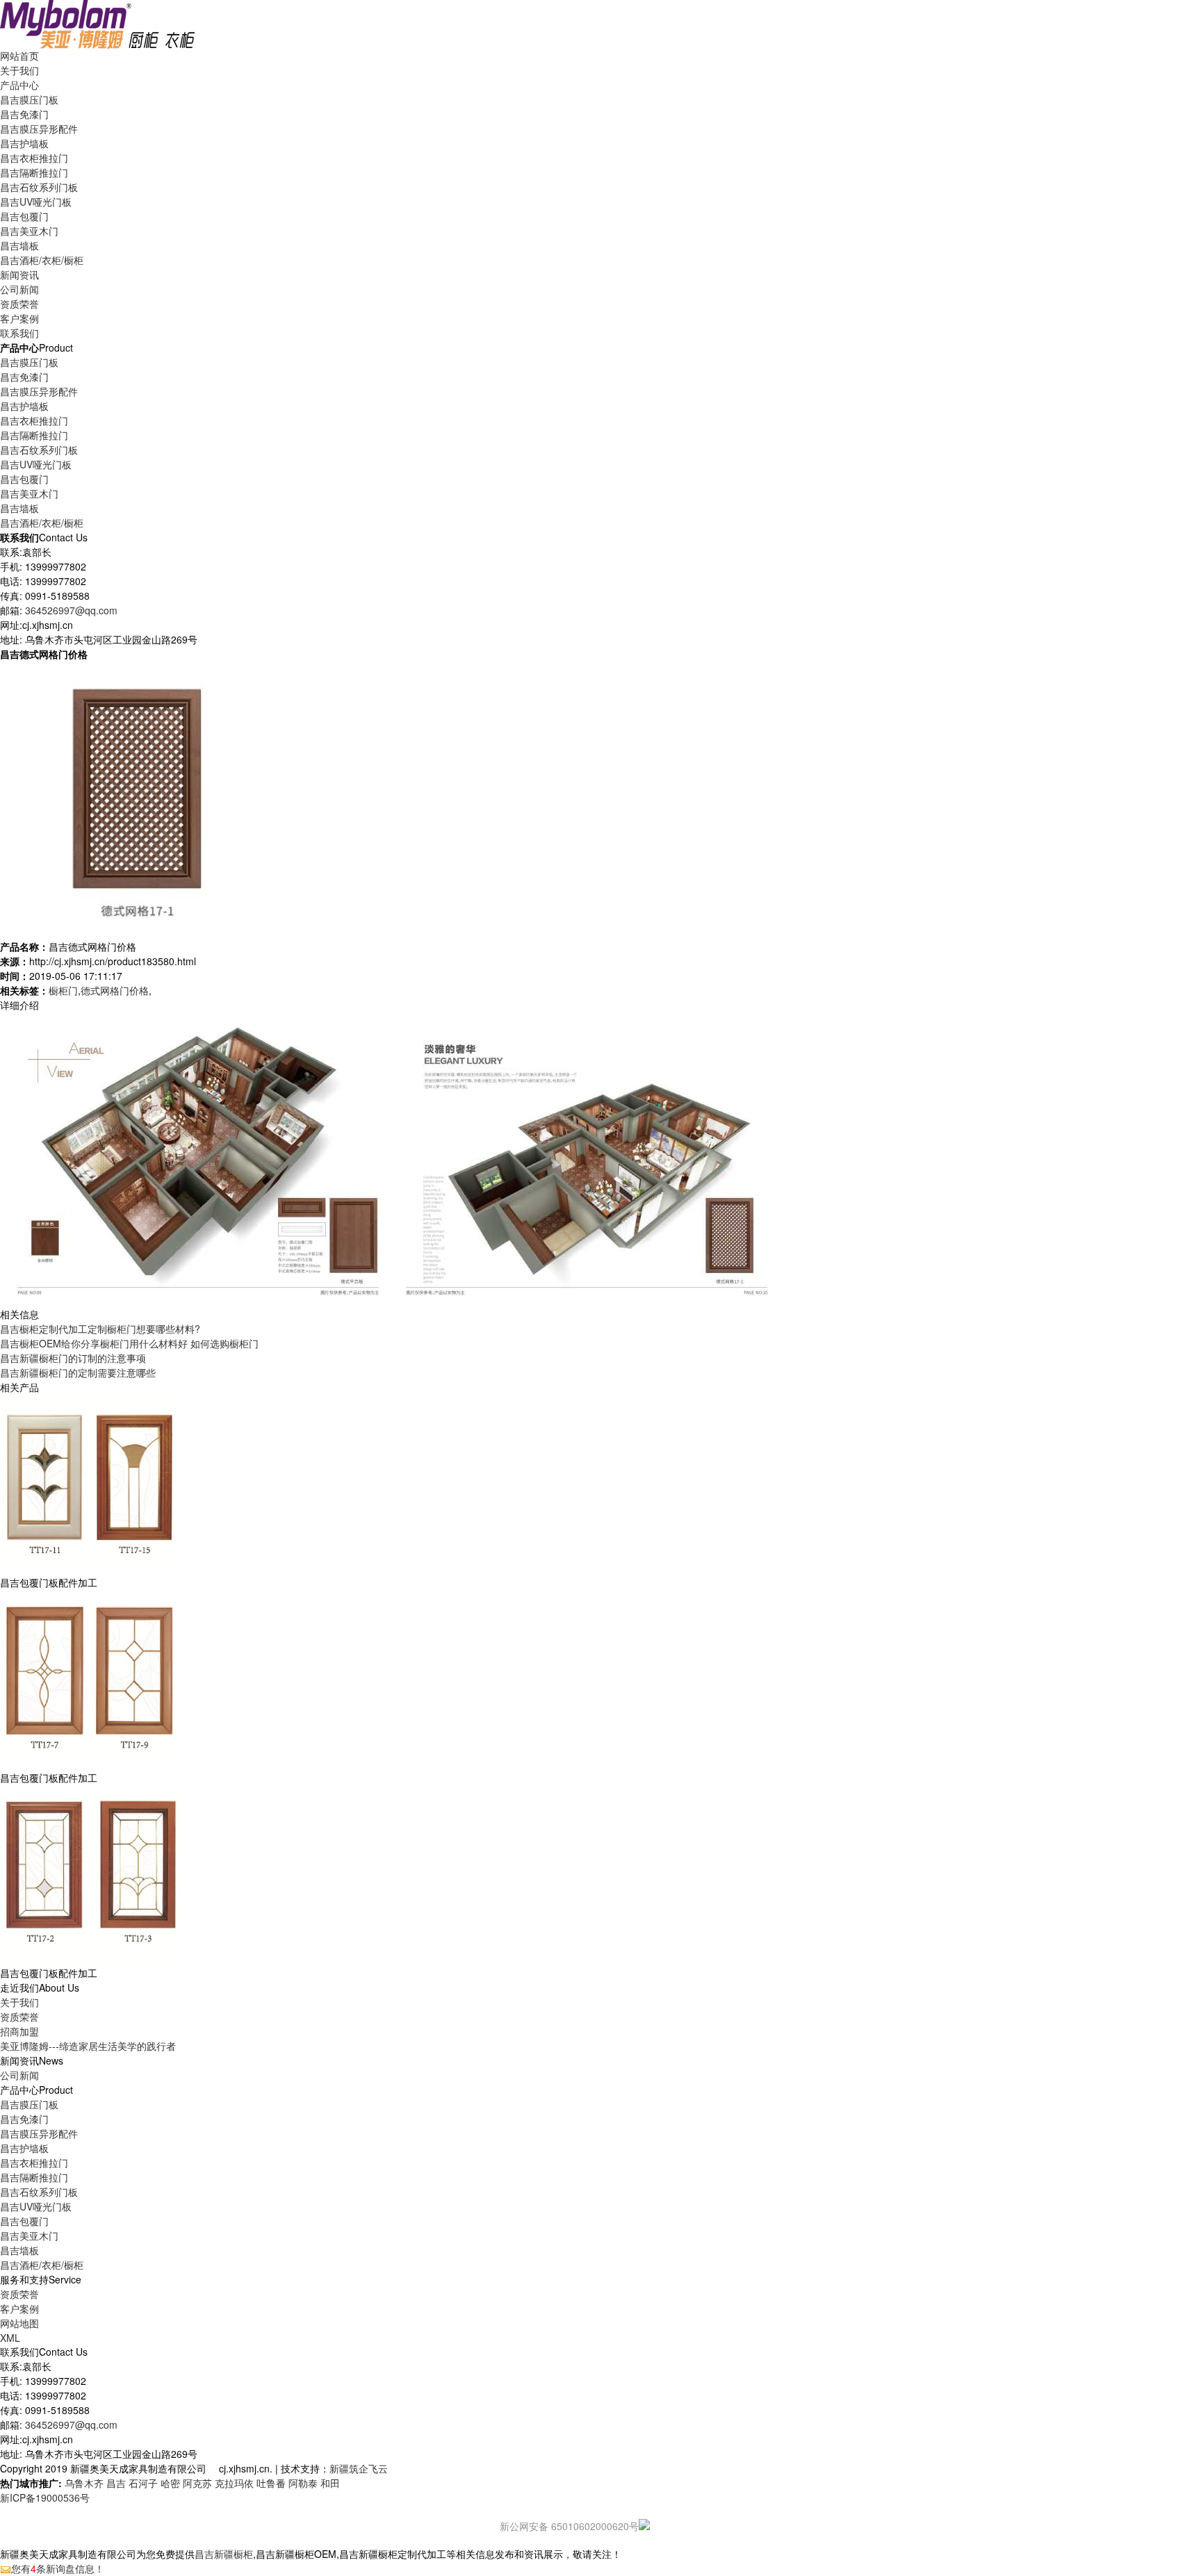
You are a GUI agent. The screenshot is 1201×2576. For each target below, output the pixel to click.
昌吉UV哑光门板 (36, 202)
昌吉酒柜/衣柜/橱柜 (42, 260)
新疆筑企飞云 (359, 2468)
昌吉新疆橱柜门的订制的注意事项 (73, 1358)
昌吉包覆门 (24, 216)
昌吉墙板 (19, 245)
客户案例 (19, 2308)
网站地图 (19, 2323)
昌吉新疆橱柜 (224, 2554)
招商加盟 (19, 2031)
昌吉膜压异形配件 (39, 129)
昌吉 (116, 2483)
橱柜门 (63, 990)
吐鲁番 (271, 2483)
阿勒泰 (303, 2483)
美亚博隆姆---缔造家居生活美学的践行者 (88, 2046)
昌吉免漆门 (24, 114)
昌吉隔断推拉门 (34, 172)
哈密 (170, 2483)
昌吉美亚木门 (29, 231)
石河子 (143, 2483)
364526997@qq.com (71, 610)
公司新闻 (19, 289)
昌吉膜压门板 (29, 99)
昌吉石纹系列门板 (39, 187)
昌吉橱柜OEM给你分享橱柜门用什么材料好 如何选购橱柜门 (129, 1343)
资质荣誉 (19, 2017)
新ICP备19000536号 (45, 2497)
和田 (330, 2483)
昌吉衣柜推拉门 (34, 158)
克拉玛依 (234, 2483)
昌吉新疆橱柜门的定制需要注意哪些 (78, 1372)
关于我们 (19, 2002)
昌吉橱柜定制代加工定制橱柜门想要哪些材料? (100, 1329)
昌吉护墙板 (24, 143)
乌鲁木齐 (84, 2483)
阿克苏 (197, 2483)
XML (10, 2338)
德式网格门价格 (115, 990)
